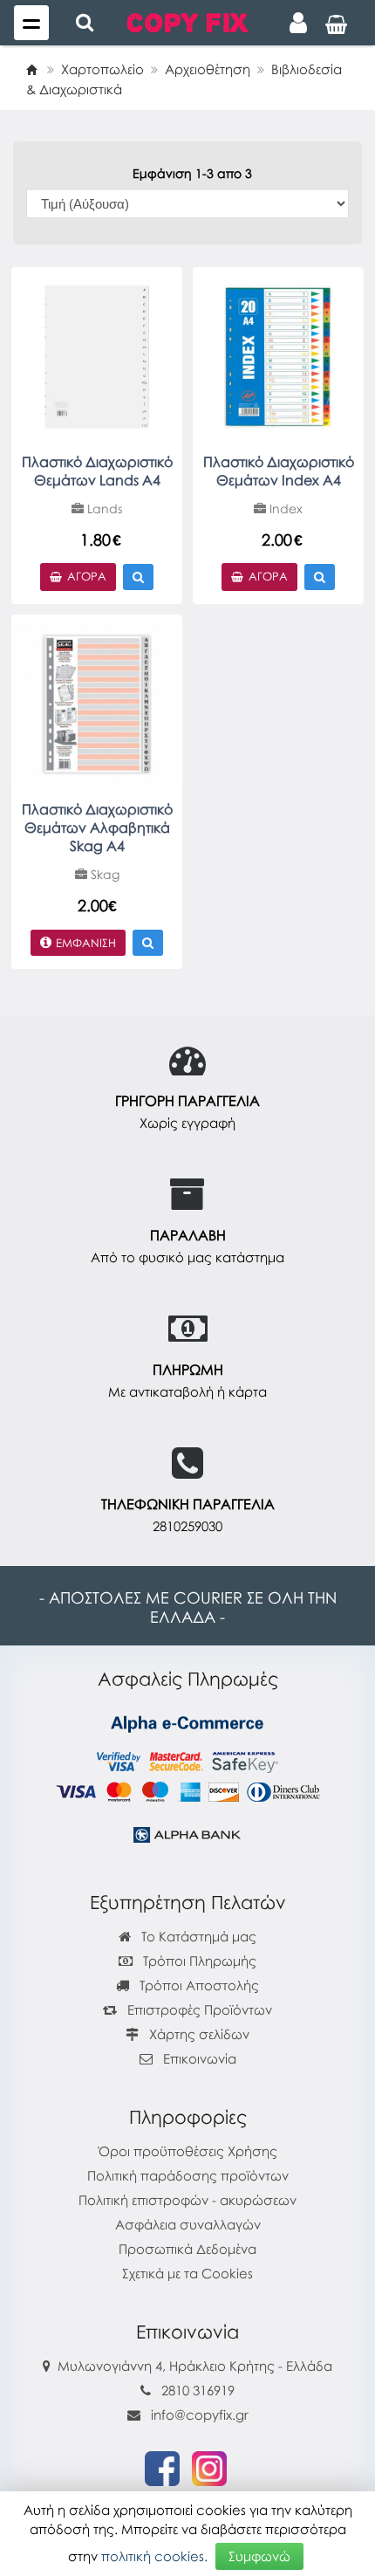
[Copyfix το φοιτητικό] (187, 21)
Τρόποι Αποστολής (198, 1985)
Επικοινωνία (200, 2058)
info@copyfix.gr (198, 2415)
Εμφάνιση (86, 943)
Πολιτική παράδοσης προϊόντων (188, 2175)
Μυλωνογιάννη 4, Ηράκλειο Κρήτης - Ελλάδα (195, 2366)
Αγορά (87, 576)
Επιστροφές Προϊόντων (198, 2009)
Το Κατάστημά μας (197, 1936)
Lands (103, 508)
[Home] (31, 69)
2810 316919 (198, 2390)
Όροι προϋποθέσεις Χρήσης (188, 2151)
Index (284, 508)
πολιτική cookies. (154, 2556)
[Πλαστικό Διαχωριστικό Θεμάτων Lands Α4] (97, 355)
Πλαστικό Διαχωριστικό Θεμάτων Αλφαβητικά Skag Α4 (97, 828)
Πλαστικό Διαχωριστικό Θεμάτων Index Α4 (279, 471)
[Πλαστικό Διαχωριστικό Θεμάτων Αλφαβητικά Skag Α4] (97, 703)
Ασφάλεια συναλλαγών (188, 2224)
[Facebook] (162, 2467)
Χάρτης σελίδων (198, 2034)
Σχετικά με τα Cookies (187, 2273)
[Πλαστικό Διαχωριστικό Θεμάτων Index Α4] (278, 355)
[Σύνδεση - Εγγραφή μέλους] (298, 23)
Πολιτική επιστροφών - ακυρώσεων (187, 2200)
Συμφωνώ (259, 2556)
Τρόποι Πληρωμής (198, 1961)
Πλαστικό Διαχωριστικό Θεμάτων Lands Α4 (97, 471)
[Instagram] (209, 2467)
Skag (103, 874)
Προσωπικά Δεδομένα (187, 2249)
